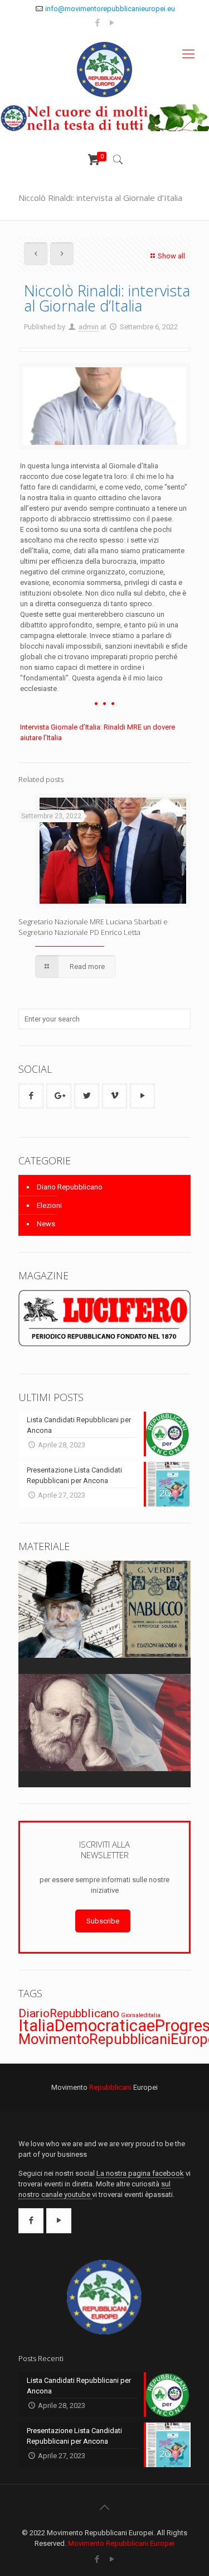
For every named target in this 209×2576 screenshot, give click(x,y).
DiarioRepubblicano (69, 2013)
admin (89, 327)
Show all (171, 256)
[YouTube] (112, 23)
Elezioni (49, 1205)
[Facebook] (97, 23)
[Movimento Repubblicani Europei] (104, 68)
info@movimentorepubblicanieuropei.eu (110, 9)
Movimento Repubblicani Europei (121, 2543)
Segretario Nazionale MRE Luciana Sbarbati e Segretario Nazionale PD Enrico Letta (93, 927)
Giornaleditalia (141, 2015)
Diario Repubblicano (70, 1187)
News (46, 1224)
